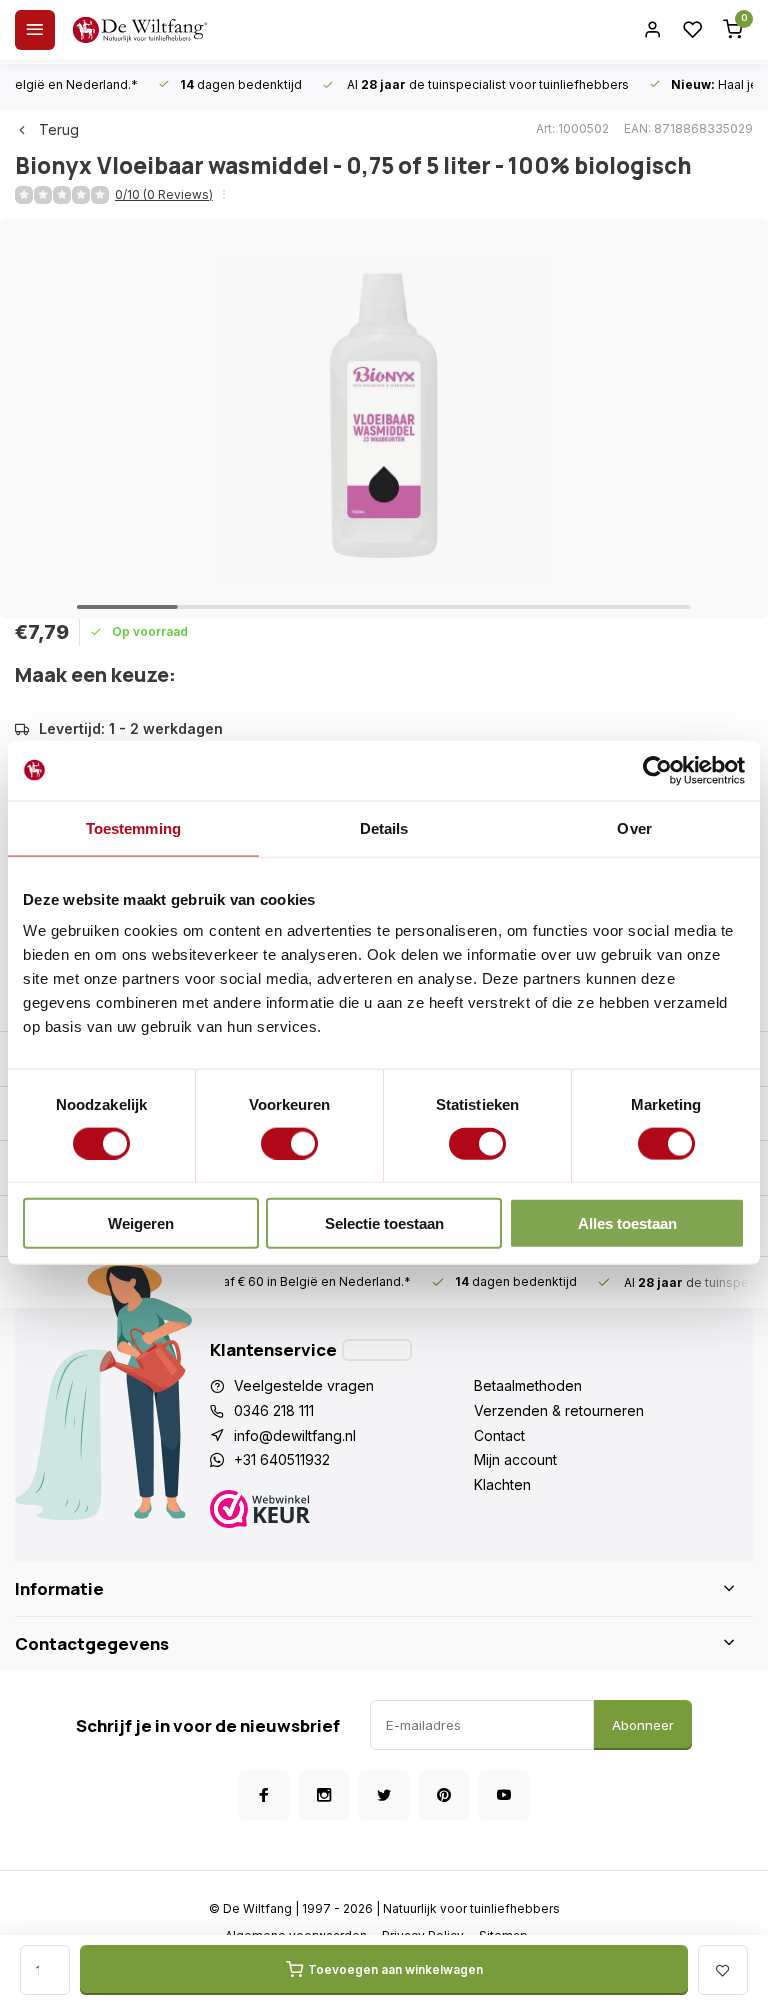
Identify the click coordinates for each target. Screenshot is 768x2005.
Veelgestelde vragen (304, 1385)
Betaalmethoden (528, 1385)
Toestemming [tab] (133, 827)
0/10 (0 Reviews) (164, 194)
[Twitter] (384, 1795)
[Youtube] (504, 1795)
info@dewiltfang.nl (295, 1435)
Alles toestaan (627, 1223)
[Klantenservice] (377, 1350)
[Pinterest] (444, 1795)
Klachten (502, 1484)
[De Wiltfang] (140, 30)
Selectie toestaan (384, 1223)
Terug (59, 129)
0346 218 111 (274, 1410)
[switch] (289, 1143)
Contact (499, 1435)
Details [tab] (384, 827)
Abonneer (643, 1725)
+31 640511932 (282, 1459)
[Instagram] (324, 1795)
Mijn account (515, 1459)
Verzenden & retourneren (559, 1410)
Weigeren (141, 1223)
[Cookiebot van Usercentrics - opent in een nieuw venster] (657, 770)
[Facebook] (264, 1795)
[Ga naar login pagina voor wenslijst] (693, 30)
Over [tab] (634, 827)
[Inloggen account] (653, 30)
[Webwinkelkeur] (342, 1511)
